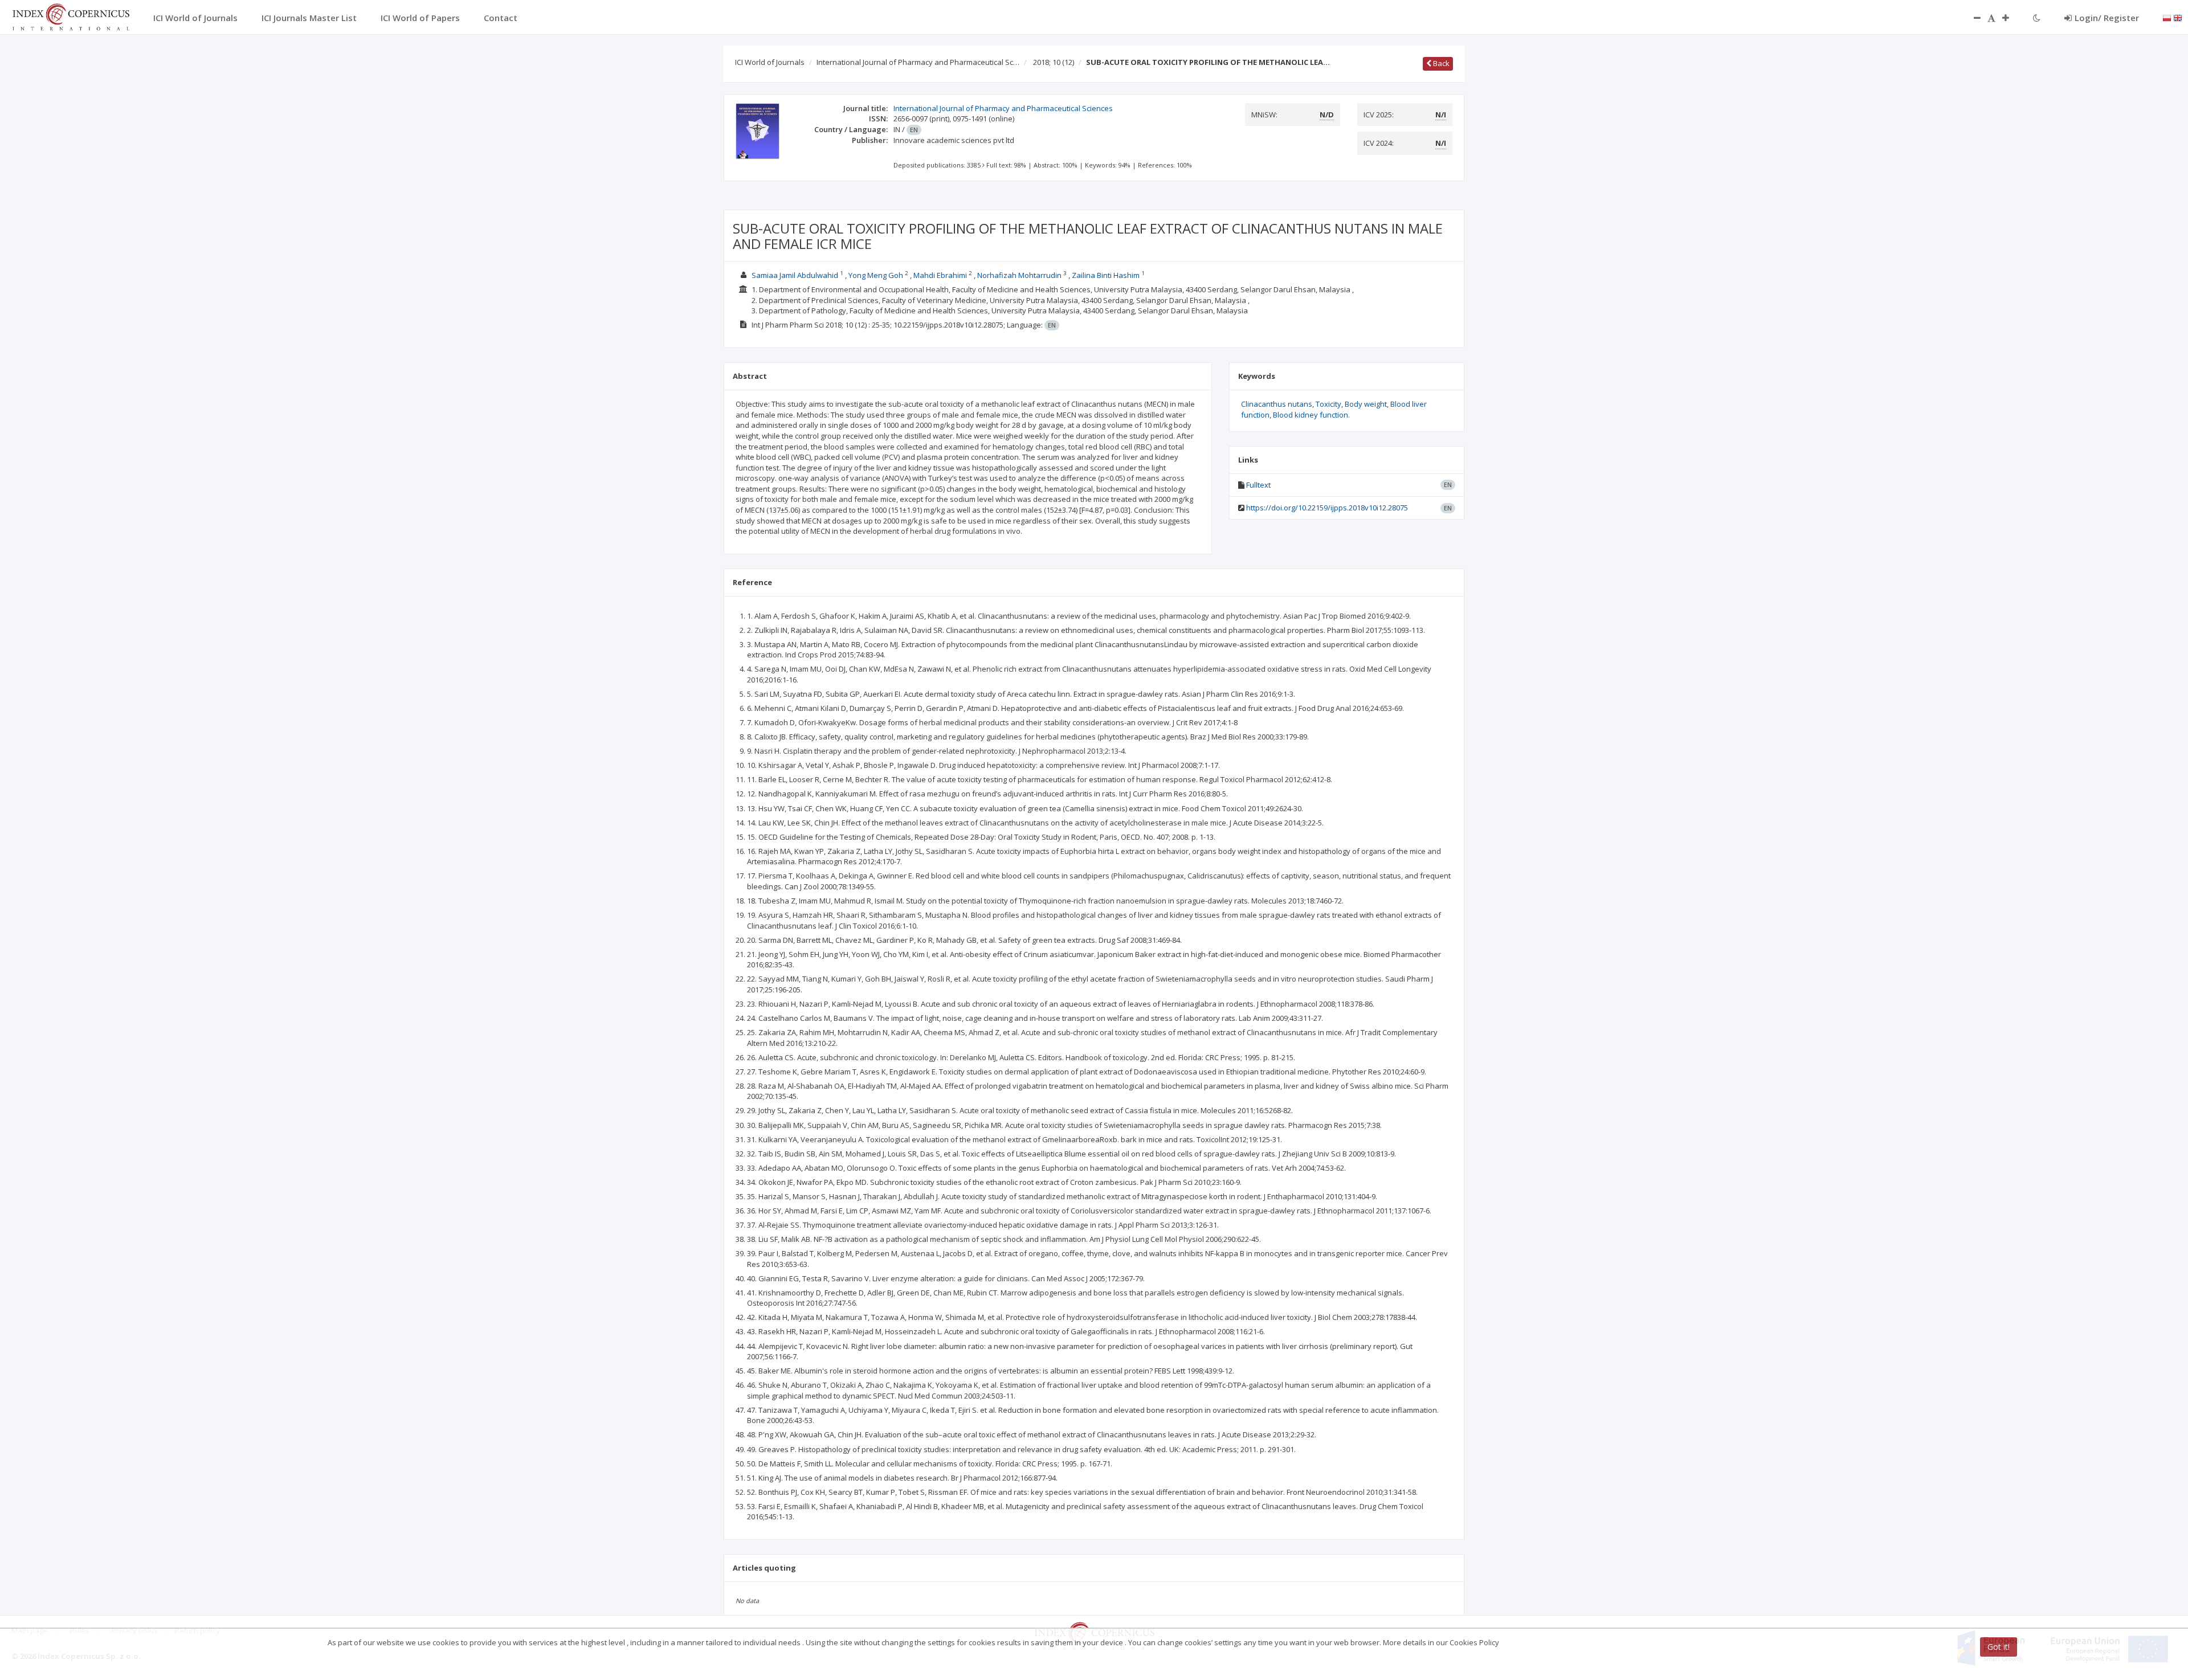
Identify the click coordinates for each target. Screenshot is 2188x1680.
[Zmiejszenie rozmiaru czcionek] (1971, 18)
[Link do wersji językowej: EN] (2178, 17)
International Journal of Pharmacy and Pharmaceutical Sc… (918, 62)
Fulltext (1258, 485)
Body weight (1366, 404)
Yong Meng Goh (876, 275)
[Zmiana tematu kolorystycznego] (2037, 18)
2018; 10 (1054, 62)
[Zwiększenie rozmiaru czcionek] (2011, 18)
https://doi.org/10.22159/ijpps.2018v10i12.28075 (1327, 508)
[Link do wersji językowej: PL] (2167, 17)
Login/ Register (2107, 18)
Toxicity (1328, 404)
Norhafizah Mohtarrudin (1019, 275)
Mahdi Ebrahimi (940, 275)
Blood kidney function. (1311, 415)
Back (1440, 63)
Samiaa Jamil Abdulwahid (795, 275)
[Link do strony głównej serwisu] (71, 16)
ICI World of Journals (770, 62)
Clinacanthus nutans (1277, 404)
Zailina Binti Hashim (1106, 275)
